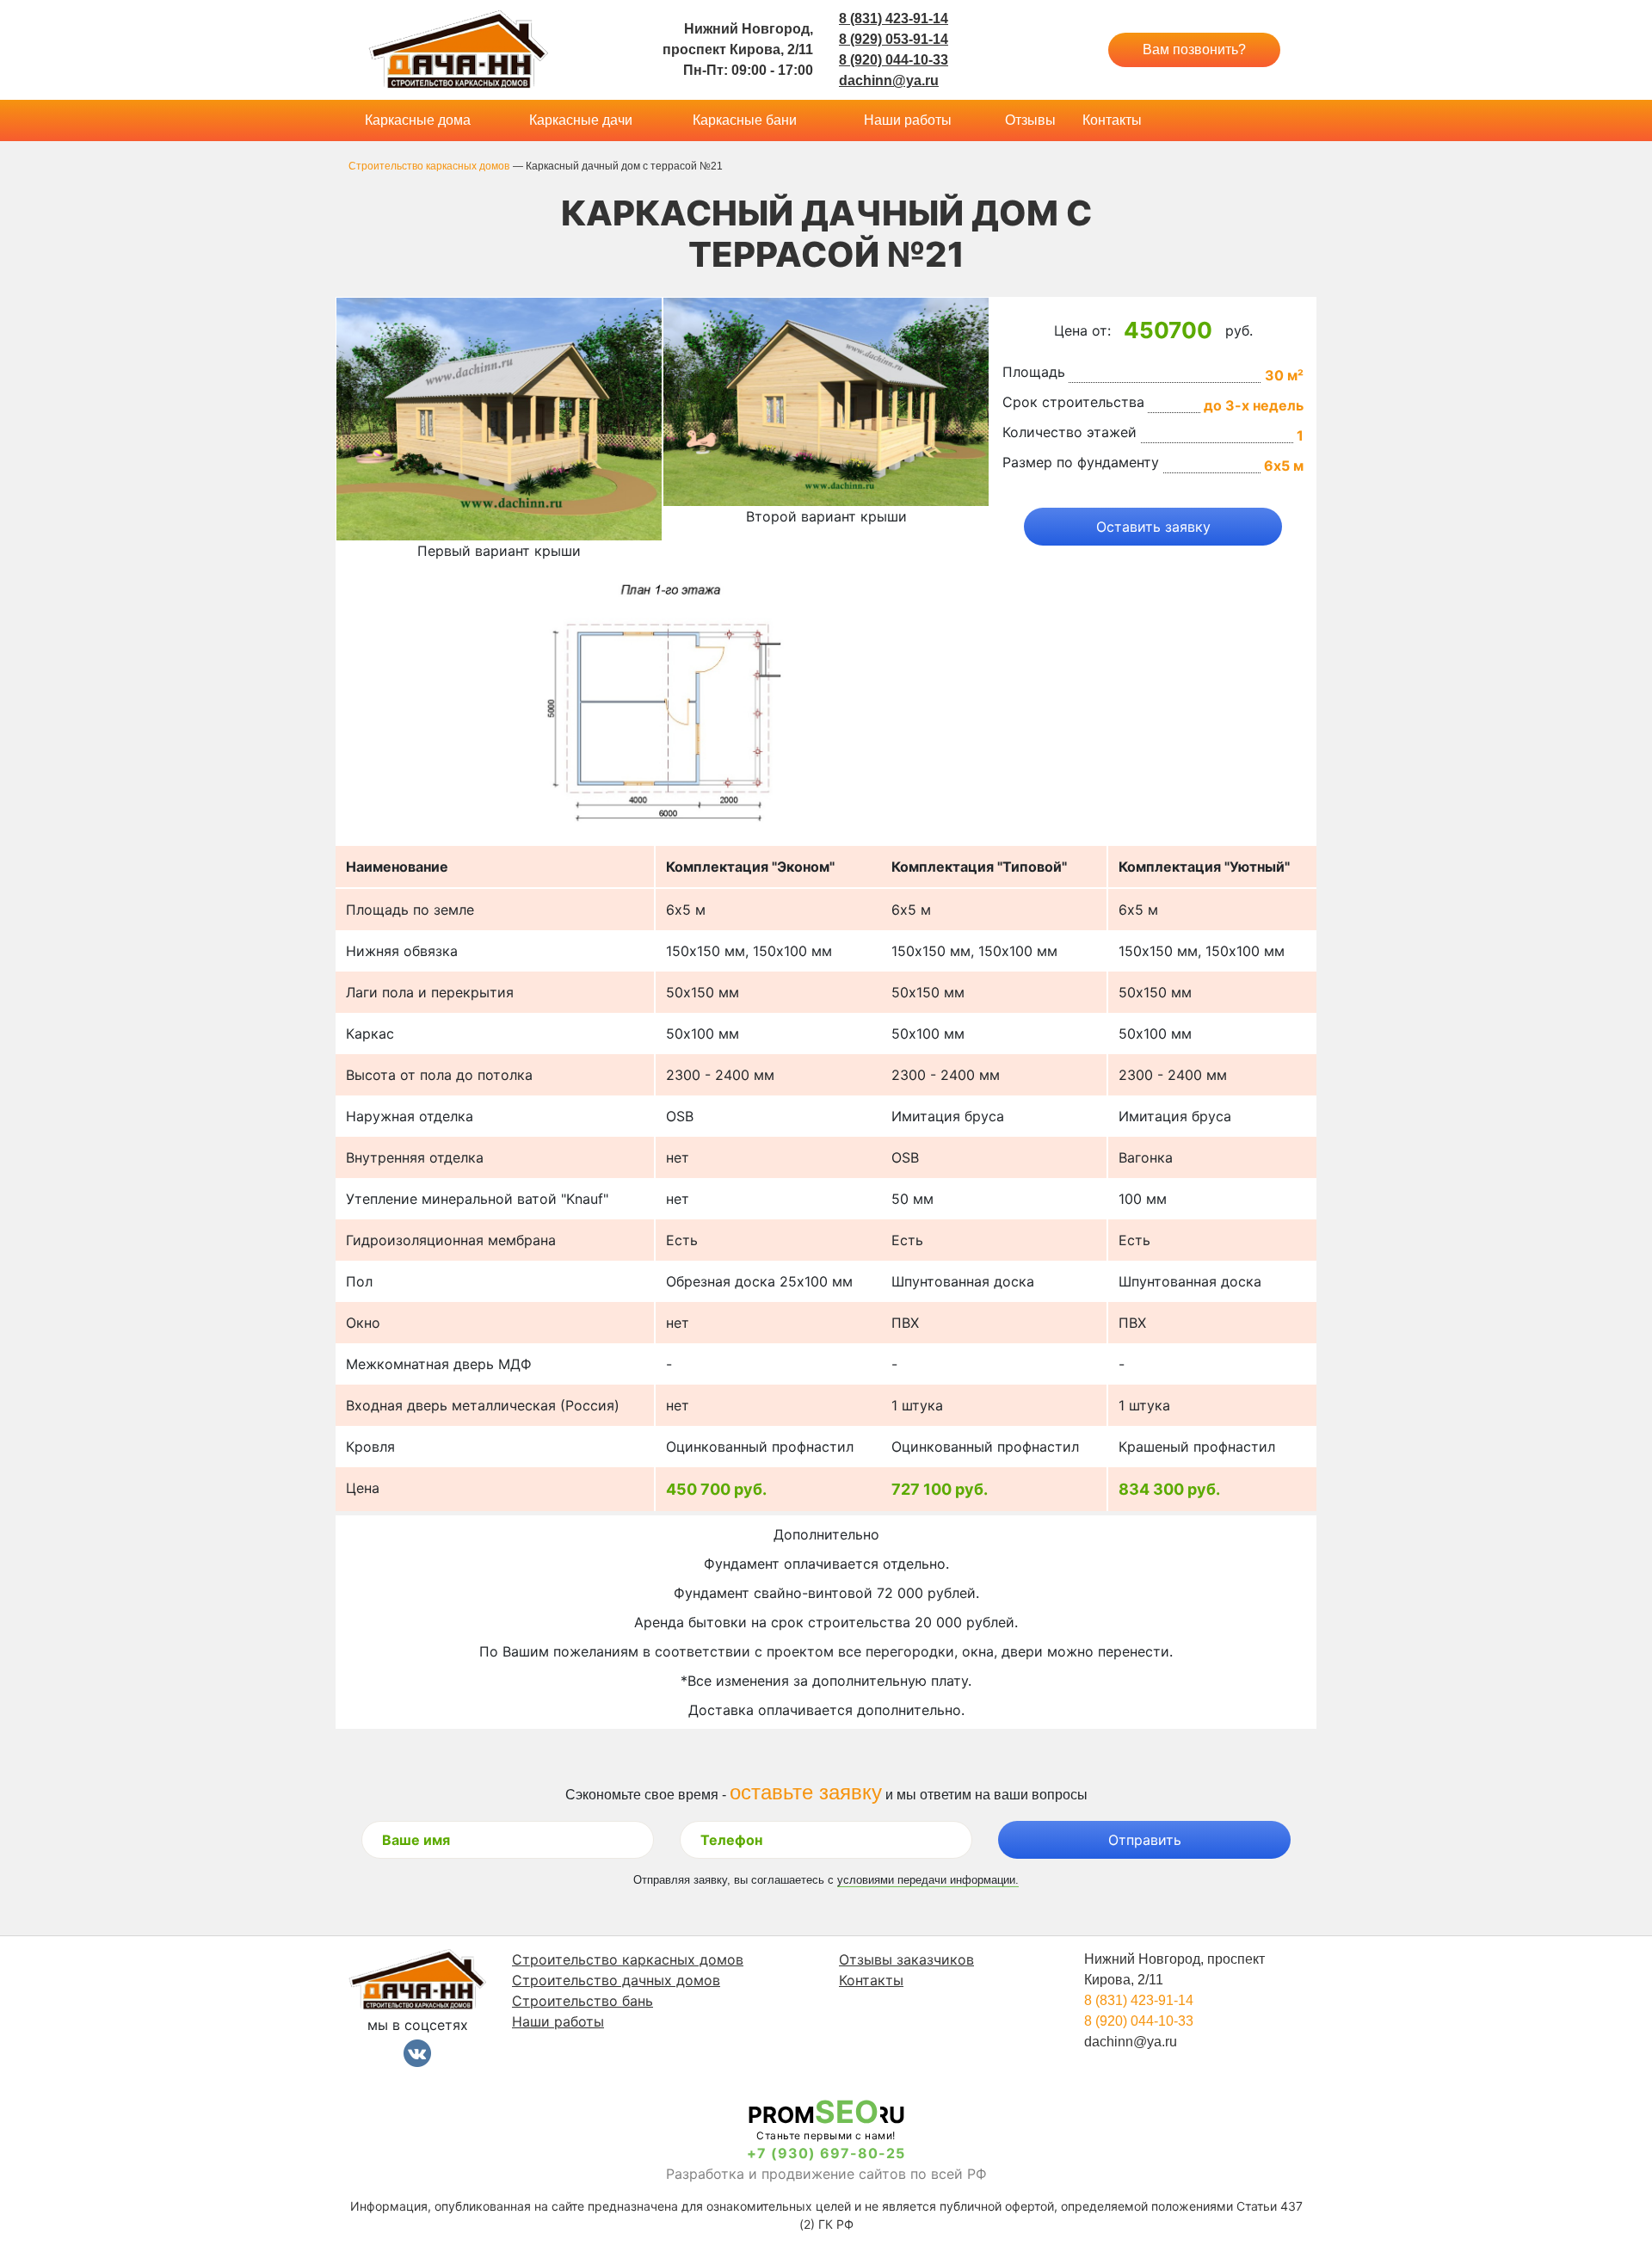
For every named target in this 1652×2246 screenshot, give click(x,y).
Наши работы (908, 120)
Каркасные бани (745, 120)
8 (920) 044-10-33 (894, 60)
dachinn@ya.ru (889, 80)
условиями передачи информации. (928, 1880)
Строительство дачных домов (616, 1980)
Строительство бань (583, 2001)
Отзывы (1030, 120)
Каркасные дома (418, 120)
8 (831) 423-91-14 (894, 19)
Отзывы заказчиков (906, 1959)
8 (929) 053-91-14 (894, 39)
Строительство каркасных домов (628, 1959)
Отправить (1145, 1840)
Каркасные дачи (581, 120)
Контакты (1112, 120)
